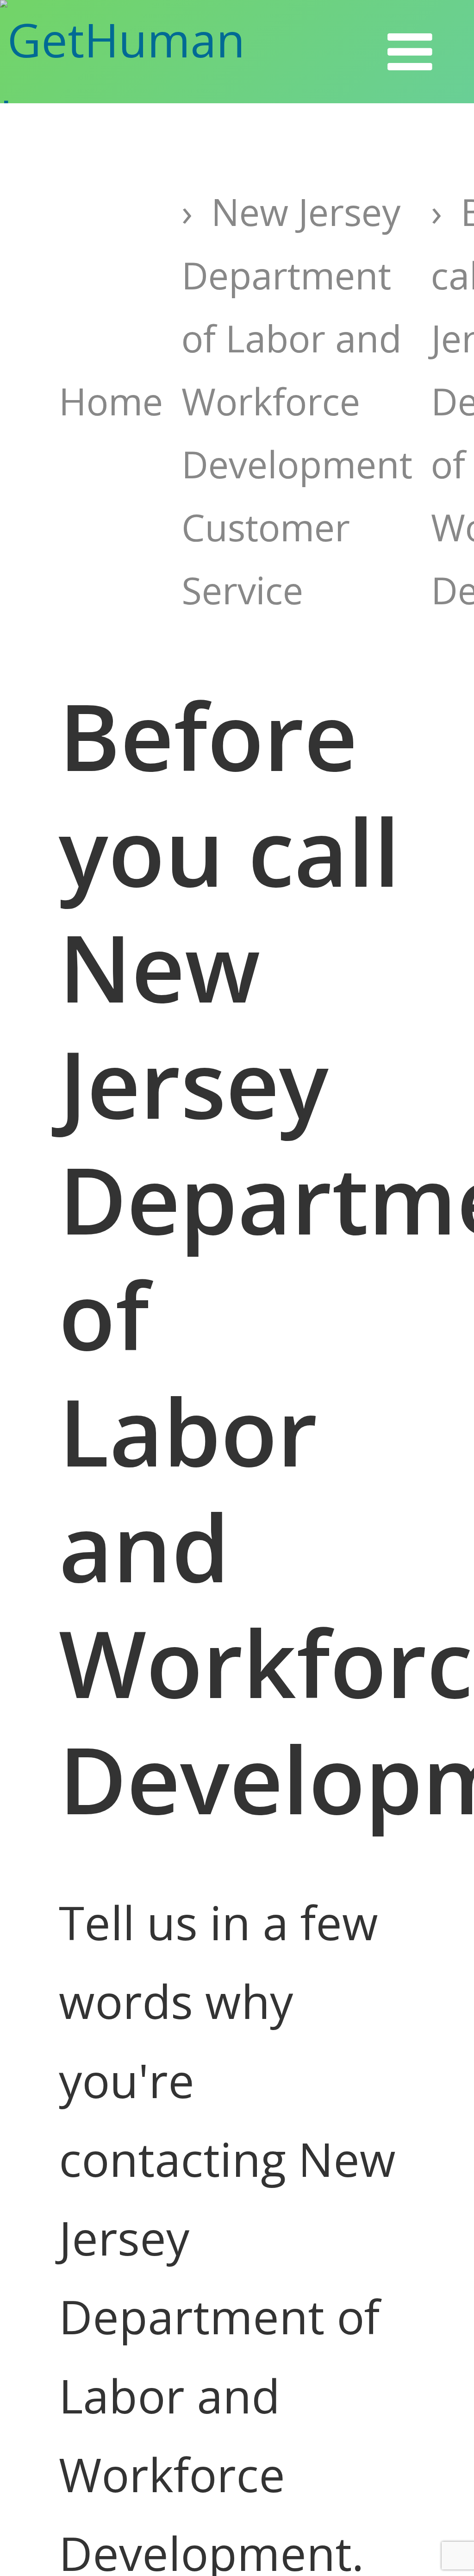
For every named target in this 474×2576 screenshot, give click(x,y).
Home (111, 401)
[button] (410, 52)
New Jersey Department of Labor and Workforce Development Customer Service (297, 401)
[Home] (164, 52)
